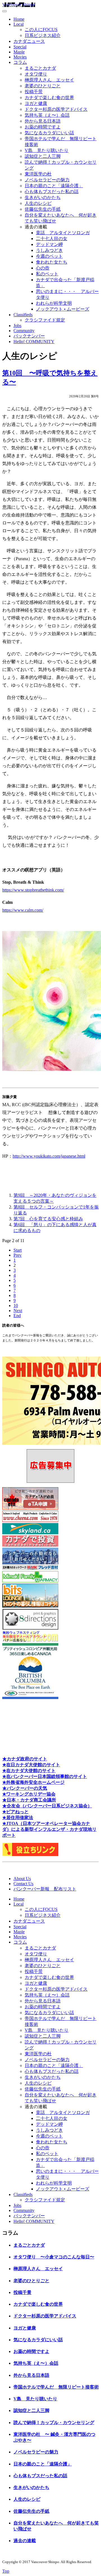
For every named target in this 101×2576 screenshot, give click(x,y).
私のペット (47, 274)
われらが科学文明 (54, 303)
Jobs (17, 326)
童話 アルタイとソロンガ (63, 233)
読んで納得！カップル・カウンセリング (54, 2423)
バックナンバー (29, 336)
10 (16, 1305)
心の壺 (43, 268)
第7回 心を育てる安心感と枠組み (48, 1219)
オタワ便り (36, 74)
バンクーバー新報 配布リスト (45, 1889)
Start (18, 1250)
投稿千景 (34, 92)
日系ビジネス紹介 (43, 35)
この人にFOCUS (41, 30)
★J (5, 1823)
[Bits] (30, 1606)
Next (18, 1311)
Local (19, 24)
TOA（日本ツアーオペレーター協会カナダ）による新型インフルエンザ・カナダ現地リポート (49, 1829)
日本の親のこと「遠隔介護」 (54, 186)
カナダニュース (29, 41)
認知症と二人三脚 (43, 156)
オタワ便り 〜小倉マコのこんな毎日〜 (54, 2257)
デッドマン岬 (49, 244)
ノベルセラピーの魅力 (47, 180)
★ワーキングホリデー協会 (29, 1794)
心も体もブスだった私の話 (52, 192)
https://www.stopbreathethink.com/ (33, 890)
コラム (20, 62)
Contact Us (23, 1884)
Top (6, 2571)
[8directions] (30, 1628)
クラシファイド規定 (45, 320)
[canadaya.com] (30, 1640)
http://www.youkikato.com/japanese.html (49, 1156)
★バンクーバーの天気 (25, 1788)
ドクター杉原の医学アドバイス (56, 109)
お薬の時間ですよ (43, 127)
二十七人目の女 (52, 239)
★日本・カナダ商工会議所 (29, 1800)
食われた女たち (52, 262)
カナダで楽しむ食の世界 (49, 98)
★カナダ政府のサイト (25, 1759)
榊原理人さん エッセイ (49, 80)
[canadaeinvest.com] (30, 1545)
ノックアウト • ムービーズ (63, 309)
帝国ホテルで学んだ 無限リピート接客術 (56, 2387)
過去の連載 (25, 2541)
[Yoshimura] (30, 1569)
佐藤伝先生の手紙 (43, 209)
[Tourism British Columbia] (30, 1698)
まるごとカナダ (40, 68)
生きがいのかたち (43, 197)
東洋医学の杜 (38, 174)
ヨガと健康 (36, 103)
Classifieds (23, 315)
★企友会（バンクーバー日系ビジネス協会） (47, 1806)
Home (19, 19)
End (17, 1316)
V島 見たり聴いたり (47, 150)
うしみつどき (49, 250)
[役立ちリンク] (30, 1854)
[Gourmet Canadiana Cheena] (30, 1520)
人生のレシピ (38, 203)
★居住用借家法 (18, 1818)
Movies (20, 57)
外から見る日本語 (43, 121)
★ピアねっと (15, 1812)
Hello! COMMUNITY (34, 342)
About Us (22, 1879)
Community (24, 331)
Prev (18, 1255)
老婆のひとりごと (43, 86)
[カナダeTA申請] (30, 1508)
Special (20, 47)
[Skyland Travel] (30, 1533)
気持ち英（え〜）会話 (47, 115)
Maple (19, 52)
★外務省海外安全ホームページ (33, 1782)
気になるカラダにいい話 (49, 133)
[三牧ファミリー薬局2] (30, 1581)
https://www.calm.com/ (23, 910)
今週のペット (49, 256)
